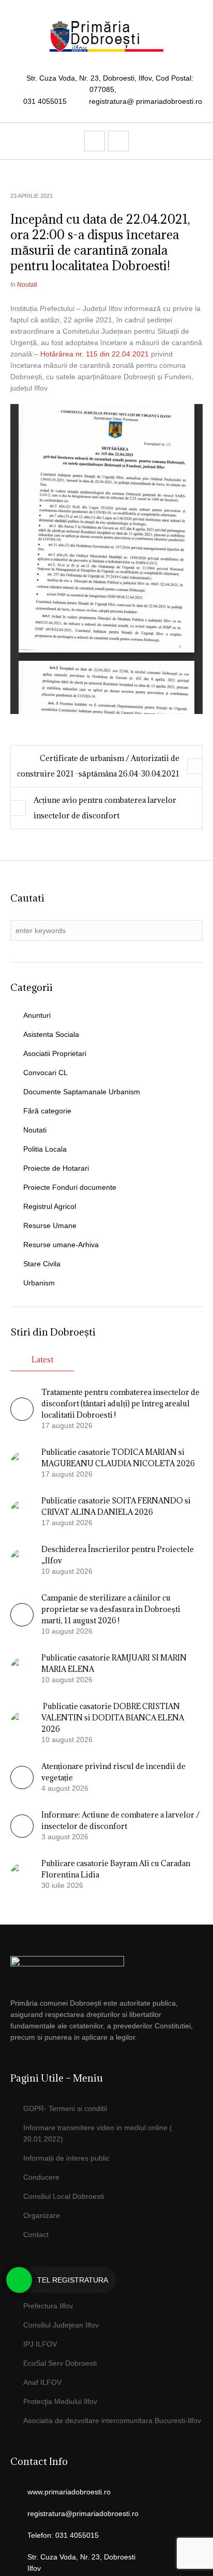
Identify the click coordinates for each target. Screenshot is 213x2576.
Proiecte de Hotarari (56, 1168)
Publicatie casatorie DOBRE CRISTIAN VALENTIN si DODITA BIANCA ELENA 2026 (113, 1718)
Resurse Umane (50, 1225)
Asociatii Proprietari (55, 1053)
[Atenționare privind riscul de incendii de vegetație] (22, 1787)
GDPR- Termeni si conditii (65, 2108)
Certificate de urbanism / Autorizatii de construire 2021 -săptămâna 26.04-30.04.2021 (98, 766)
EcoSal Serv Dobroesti (60, 2363)
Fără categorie (47, 1111)
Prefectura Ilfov (48, 2306)
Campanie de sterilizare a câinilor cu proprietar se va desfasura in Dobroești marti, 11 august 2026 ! (111, 1609)
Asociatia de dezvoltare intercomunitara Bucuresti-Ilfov (112, 2420)
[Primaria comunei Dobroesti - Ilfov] (106, 36)
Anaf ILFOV (42, 2382)
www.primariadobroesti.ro (69, 2492)
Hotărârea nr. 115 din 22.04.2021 (95, 354)
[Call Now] (19, 2280)
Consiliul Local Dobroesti (64, 2196)
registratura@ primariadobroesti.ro (146, 101)
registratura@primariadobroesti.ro (83, 2513)
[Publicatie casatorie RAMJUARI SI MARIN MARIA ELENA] (22, 1668)
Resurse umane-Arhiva (61, 1245)
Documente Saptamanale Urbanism (82, 1092)
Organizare (42, 2215)
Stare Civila (42, 1264)
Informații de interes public (66, 2158)
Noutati (27, 285)
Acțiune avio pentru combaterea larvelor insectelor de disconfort (105, 808)
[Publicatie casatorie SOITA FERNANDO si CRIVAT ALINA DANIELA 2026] (22, 1511)
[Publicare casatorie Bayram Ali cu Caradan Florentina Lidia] (22, 1874)
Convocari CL (45, 1073)
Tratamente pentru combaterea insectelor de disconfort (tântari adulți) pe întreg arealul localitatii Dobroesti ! (120, 1403)
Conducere (41, 2177)
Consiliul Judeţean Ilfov (61, 2325)
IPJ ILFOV (40, 2344)
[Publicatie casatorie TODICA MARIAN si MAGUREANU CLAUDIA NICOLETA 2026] (22, 1463)
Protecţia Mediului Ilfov (60, 2401)
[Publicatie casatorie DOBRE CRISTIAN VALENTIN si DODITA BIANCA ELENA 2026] (22, 1722)
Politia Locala (45, 1149)
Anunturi (37, 1015)
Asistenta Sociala (51, 1034)
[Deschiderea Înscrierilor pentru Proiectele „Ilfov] (22, 1560)
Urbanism (39, 1283)
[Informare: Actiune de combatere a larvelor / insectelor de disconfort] (22, 1835)
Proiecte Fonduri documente (70, 1187)
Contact (36, 2234)
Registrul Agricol (50, 1206)
